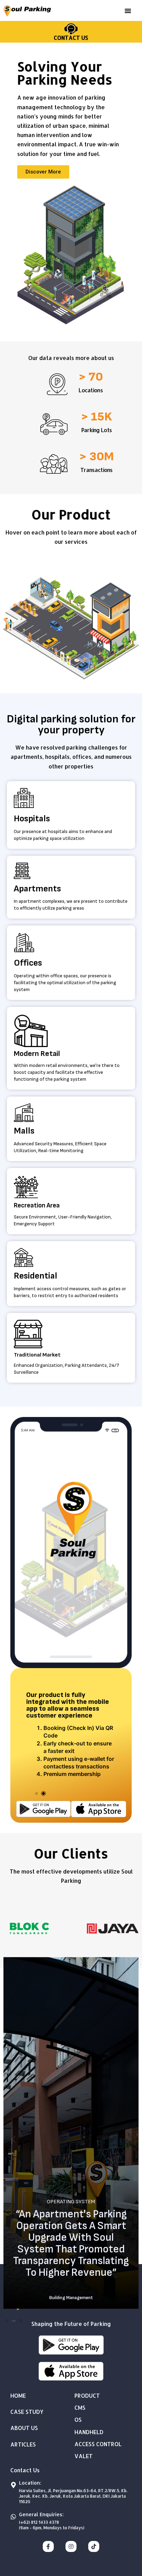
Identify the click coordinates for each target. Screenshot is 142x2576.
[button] (128, 11)
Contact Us (71, 38)
